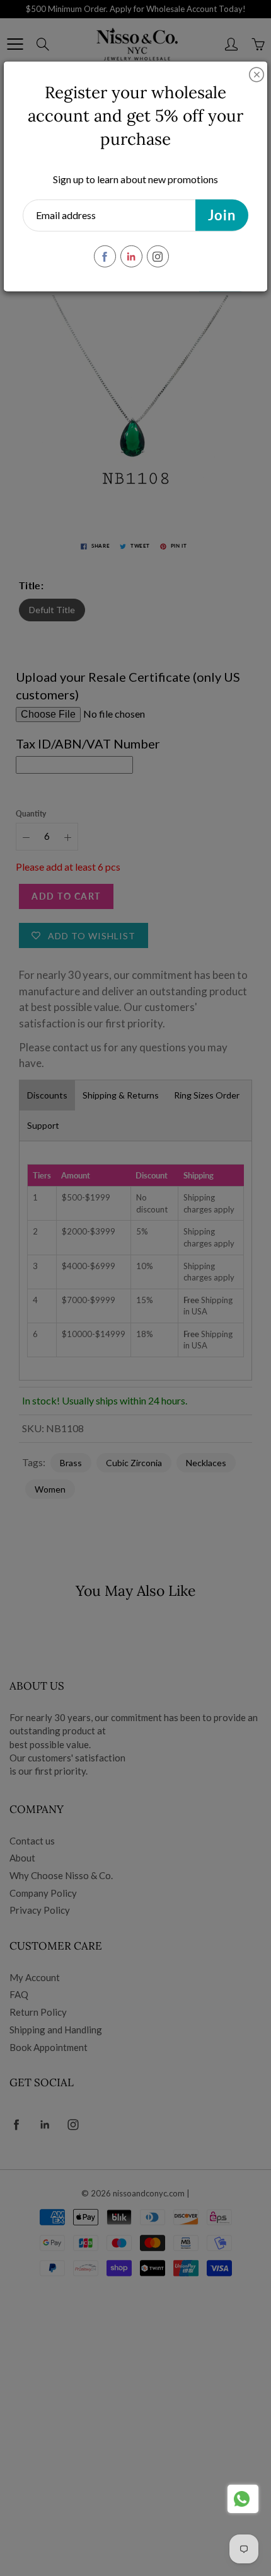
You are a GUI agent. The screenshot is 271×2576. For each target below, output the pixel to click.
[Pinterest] (131, 257)
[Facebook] (105, 257)
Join (222, 215)
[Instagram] (158, 257)
